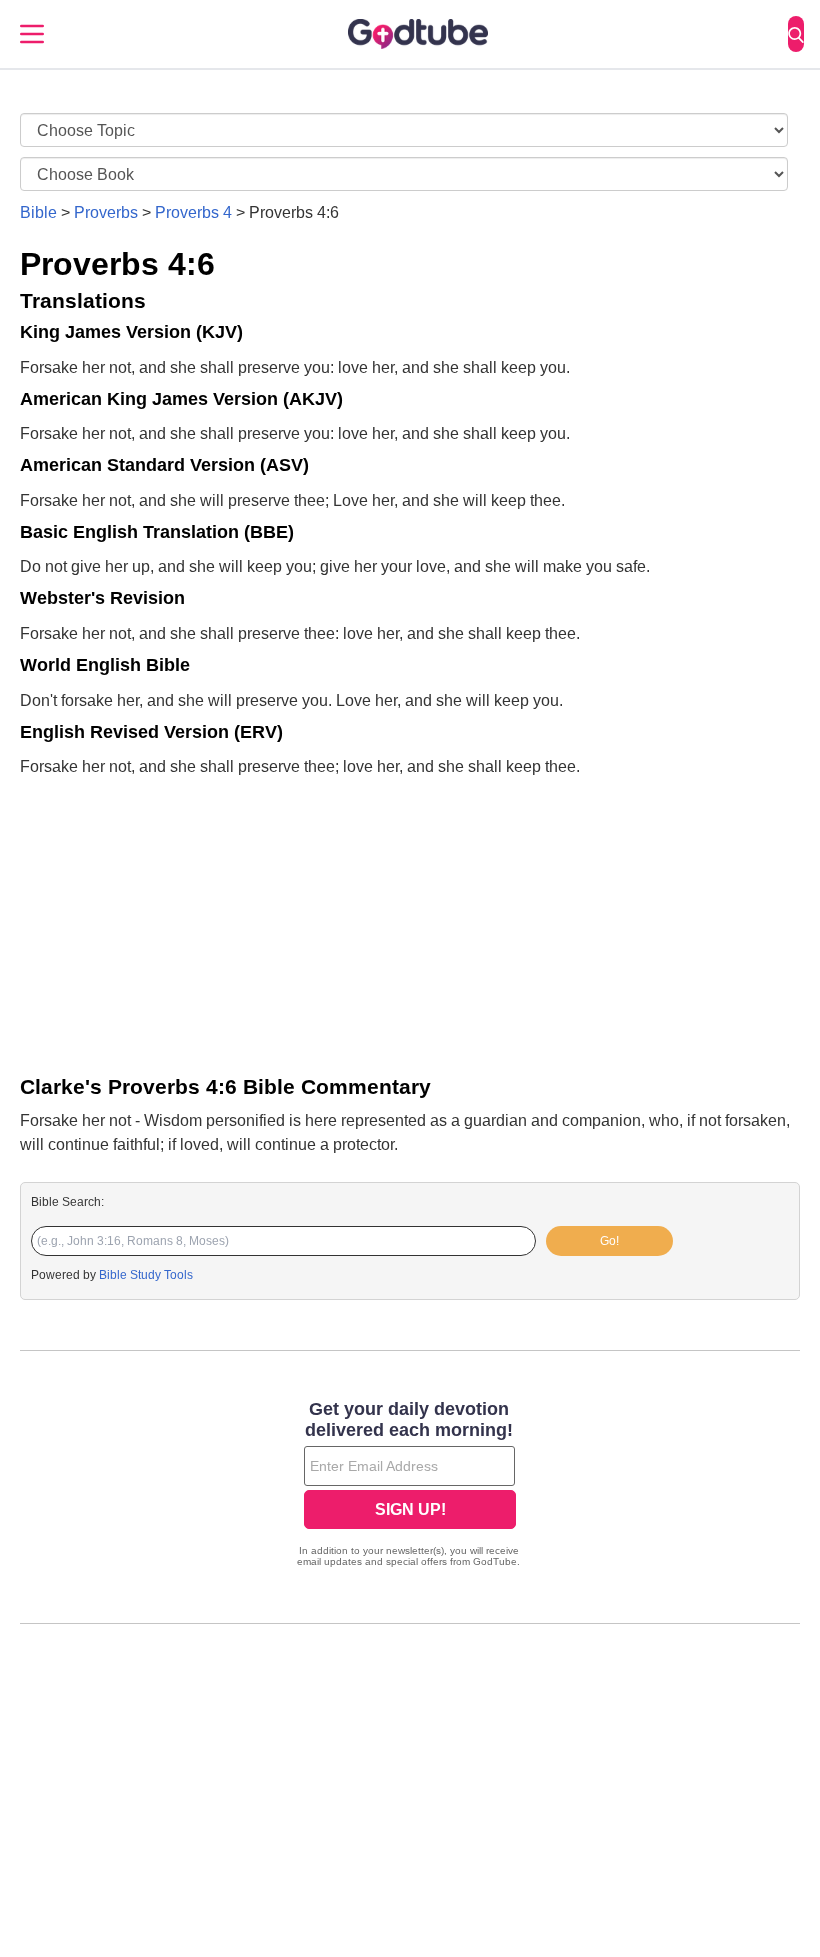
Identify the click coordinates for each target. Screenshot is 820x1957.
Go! (609, 1241)
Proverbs (106, 212)
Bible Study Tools (146, 1275)
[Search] (796, 34)
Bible (38, 212)
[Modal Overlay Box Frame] (410, 1486)
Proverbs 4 (193, 212)
